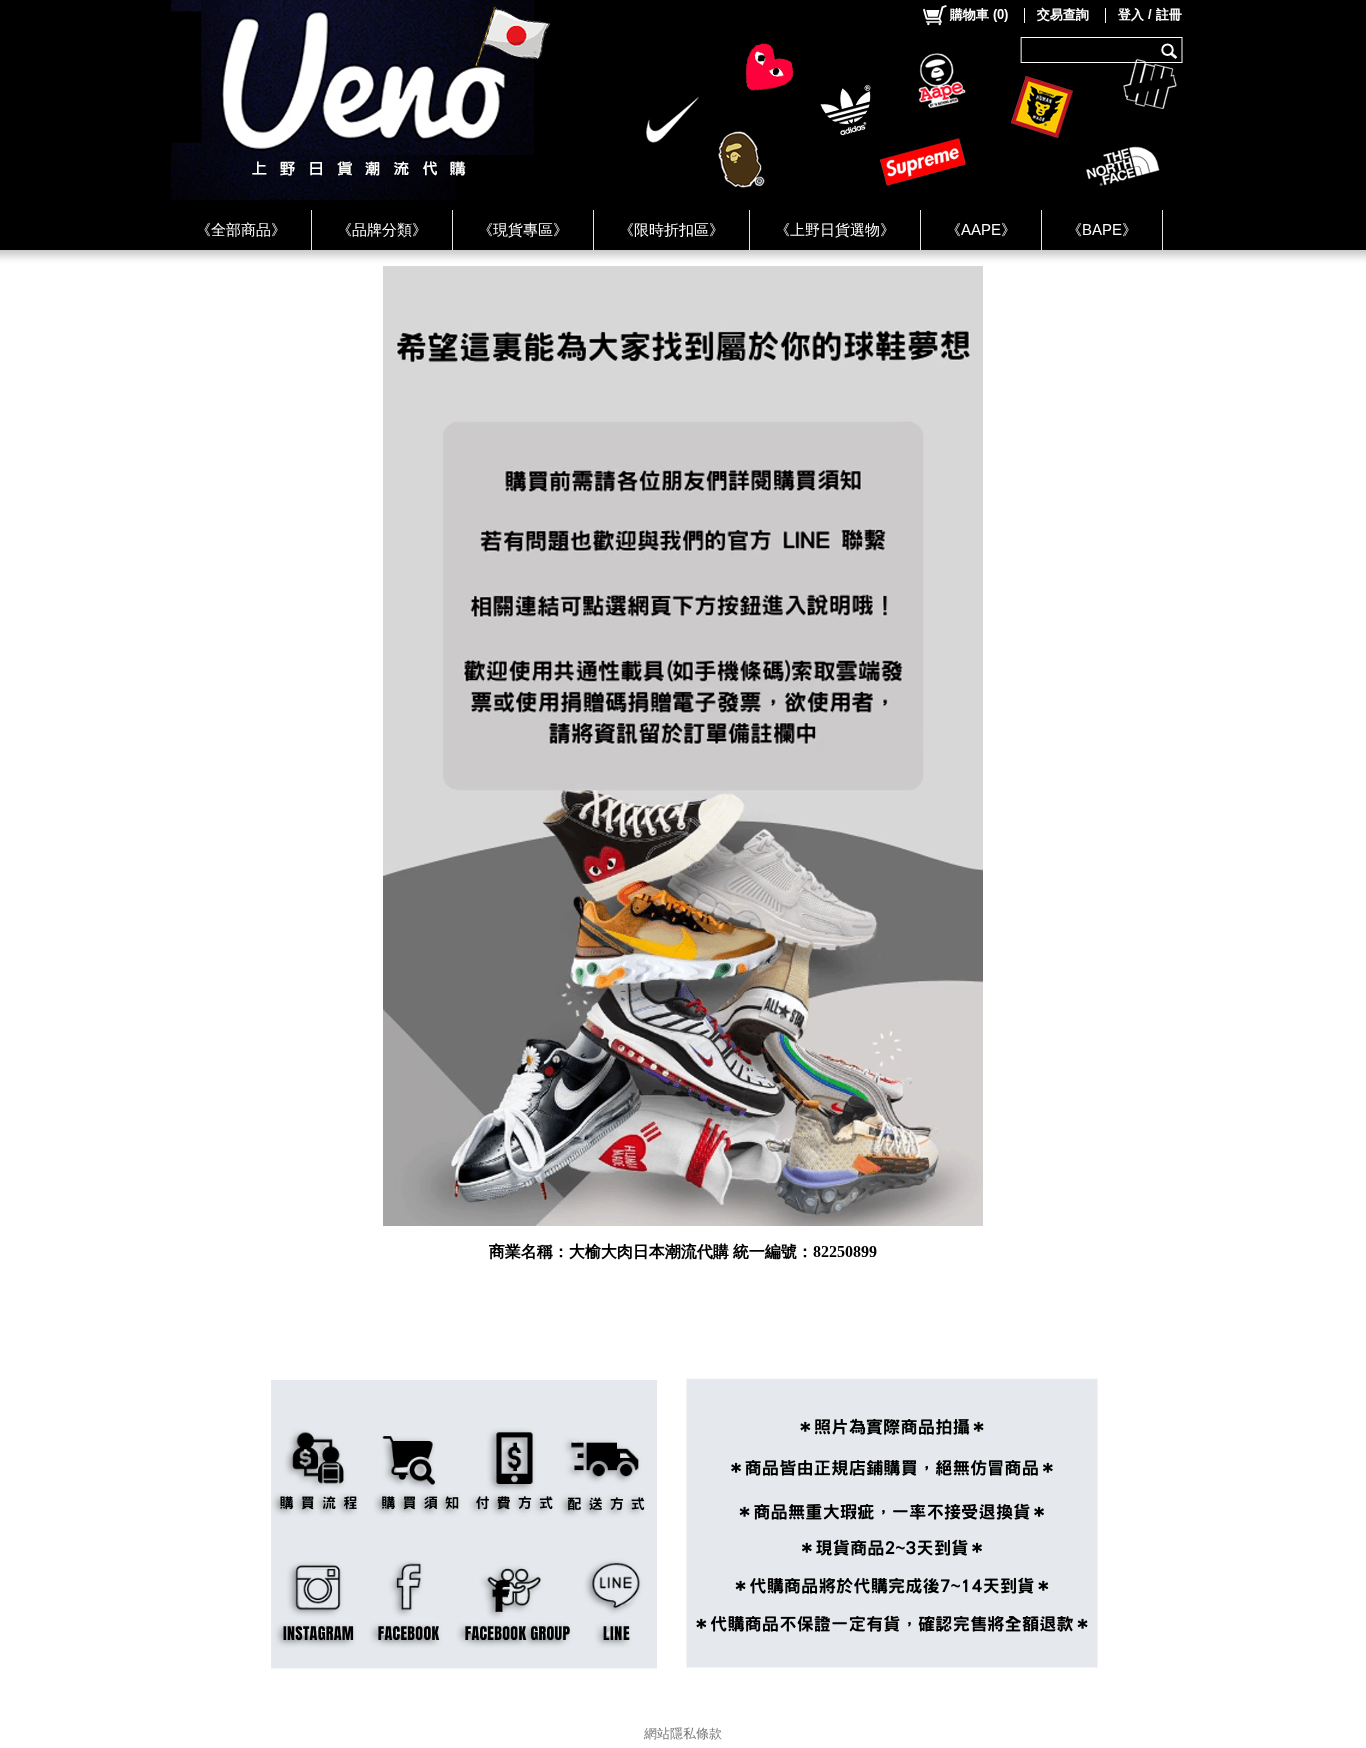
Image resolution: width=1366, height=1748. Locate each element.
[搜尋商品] (1171, 50)
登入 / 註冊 (1150, 14)
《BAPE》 (1102, 229)
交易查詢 (1063, 14)
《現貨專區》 (523, 229)
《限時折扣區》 (671, 229)
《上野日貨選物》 (835, 229)
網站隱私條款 (683, 1733)
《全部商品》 (241, 229)
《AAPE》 (981, 229)
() (979, 14)
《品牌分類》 (382, 229)
